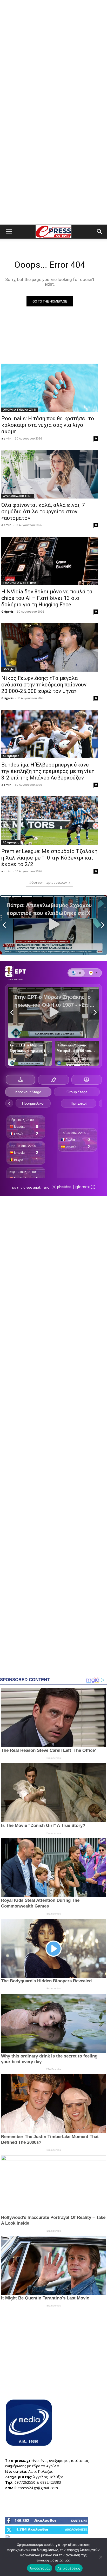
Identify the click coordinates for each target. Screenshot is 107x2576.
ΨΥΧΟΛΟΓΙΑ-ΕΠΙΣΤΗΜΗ (18, 496)
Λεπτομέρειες (69, 2568)
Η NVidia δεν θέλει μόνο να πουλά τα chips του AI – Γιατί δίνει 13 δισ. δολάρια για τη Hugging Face (47, 598)
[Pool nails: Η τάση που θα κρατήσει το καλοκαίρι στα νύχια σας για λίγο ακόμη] (50, 388)
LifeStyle (8, 669)
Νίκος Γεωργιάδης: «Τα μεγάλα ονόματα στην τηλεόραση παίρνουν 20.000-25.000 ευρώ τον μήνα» (44, 685)
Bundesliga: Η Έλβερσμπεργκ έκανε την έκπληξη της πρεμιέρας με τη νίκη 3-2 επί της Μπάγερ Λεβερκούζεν (48, 771)
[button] (9, 232)
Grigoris (7, 611)
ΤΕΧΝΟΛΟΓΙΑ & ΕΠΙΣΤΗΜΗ (19, 583)
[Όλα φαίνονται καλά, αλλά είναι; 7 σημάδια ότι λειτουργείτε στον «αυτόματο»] (50, 474)
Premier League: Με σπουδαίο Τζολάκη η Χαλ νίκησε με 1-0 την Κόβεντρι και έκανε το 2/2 (49, 858)
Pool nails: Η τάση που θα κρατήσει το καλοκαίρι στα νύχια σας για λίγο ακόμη (48, 425)
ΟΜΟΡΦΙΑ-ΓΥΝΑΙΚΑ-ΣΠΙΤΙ (19, 410)
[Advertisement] (53, 56)
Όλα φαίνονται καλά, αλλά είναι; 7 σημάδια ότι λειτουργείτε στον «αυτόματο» (43, 512)
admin (6, 438)
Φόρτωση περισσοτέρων (48, 883)
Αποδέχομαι (40, 2568)
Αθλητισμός (11, 756)
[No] (101, 2557)
